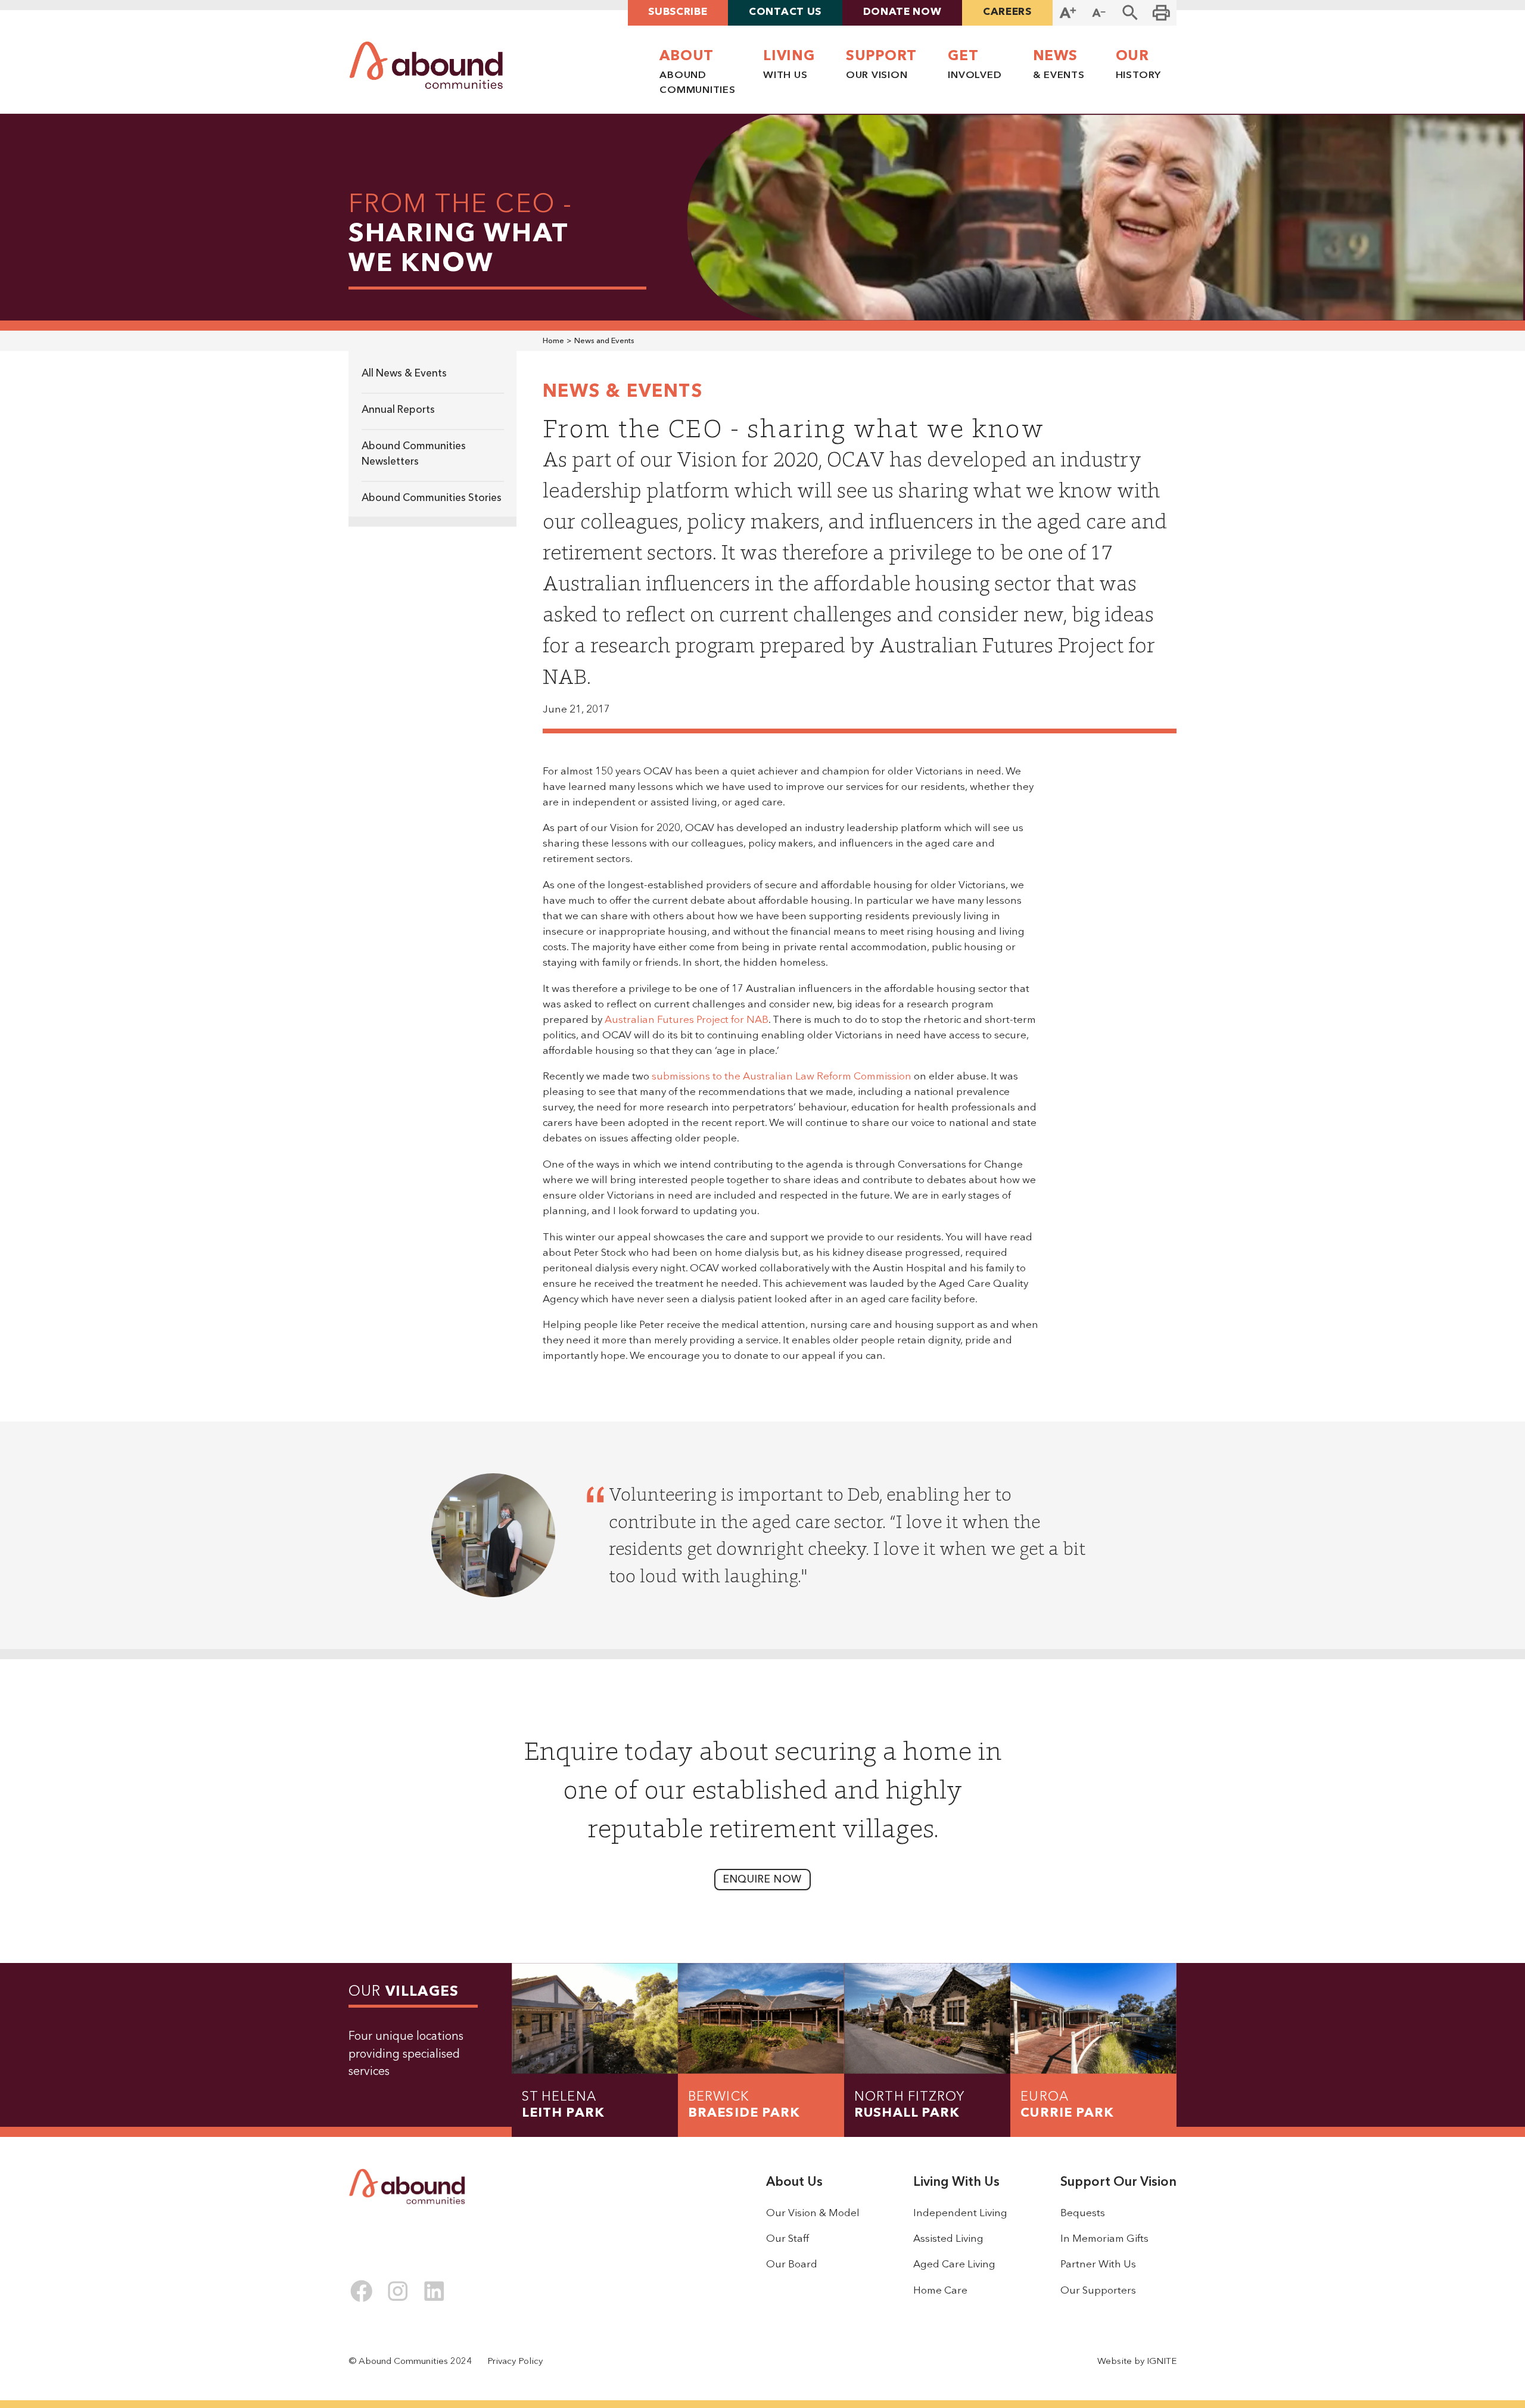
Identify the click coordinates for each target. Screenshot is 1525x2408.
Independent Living (960, 2213)
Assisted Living (948, 2239)
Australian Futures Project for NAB (687, 1020)
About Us (794, 2183)
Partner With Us (1098, 2265)
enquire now (763, 1880)
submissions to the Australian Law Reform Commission (782, 1077)
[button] (1130, 13)
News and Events (604, 341)
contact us (785, 12)
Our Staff (788, 2239)
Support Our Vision (1118, 2183)
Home (553, 341)
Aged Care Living (954, 2265)
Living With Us (956, 2183)
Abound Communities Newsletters (414, 454)
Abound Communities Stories (432, 498)
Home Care (940, 2291)
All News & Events (404, 374)
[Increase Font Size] (1068, 13)
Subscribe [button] (678, 12)
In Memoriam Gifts (1104, 2239)
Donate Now (902, 12)
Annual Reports (398, 410)
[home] (426, 66)
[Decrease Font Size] (1099, 13)
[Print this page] (1161, 13)
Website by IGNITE (1137, 2362)
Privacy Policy (515, 2362)
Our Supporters (1098, 2291)
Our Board (792, 2265)
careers (1007, 12)
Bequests (1083, 2213)
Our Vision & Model (813, 2213)
